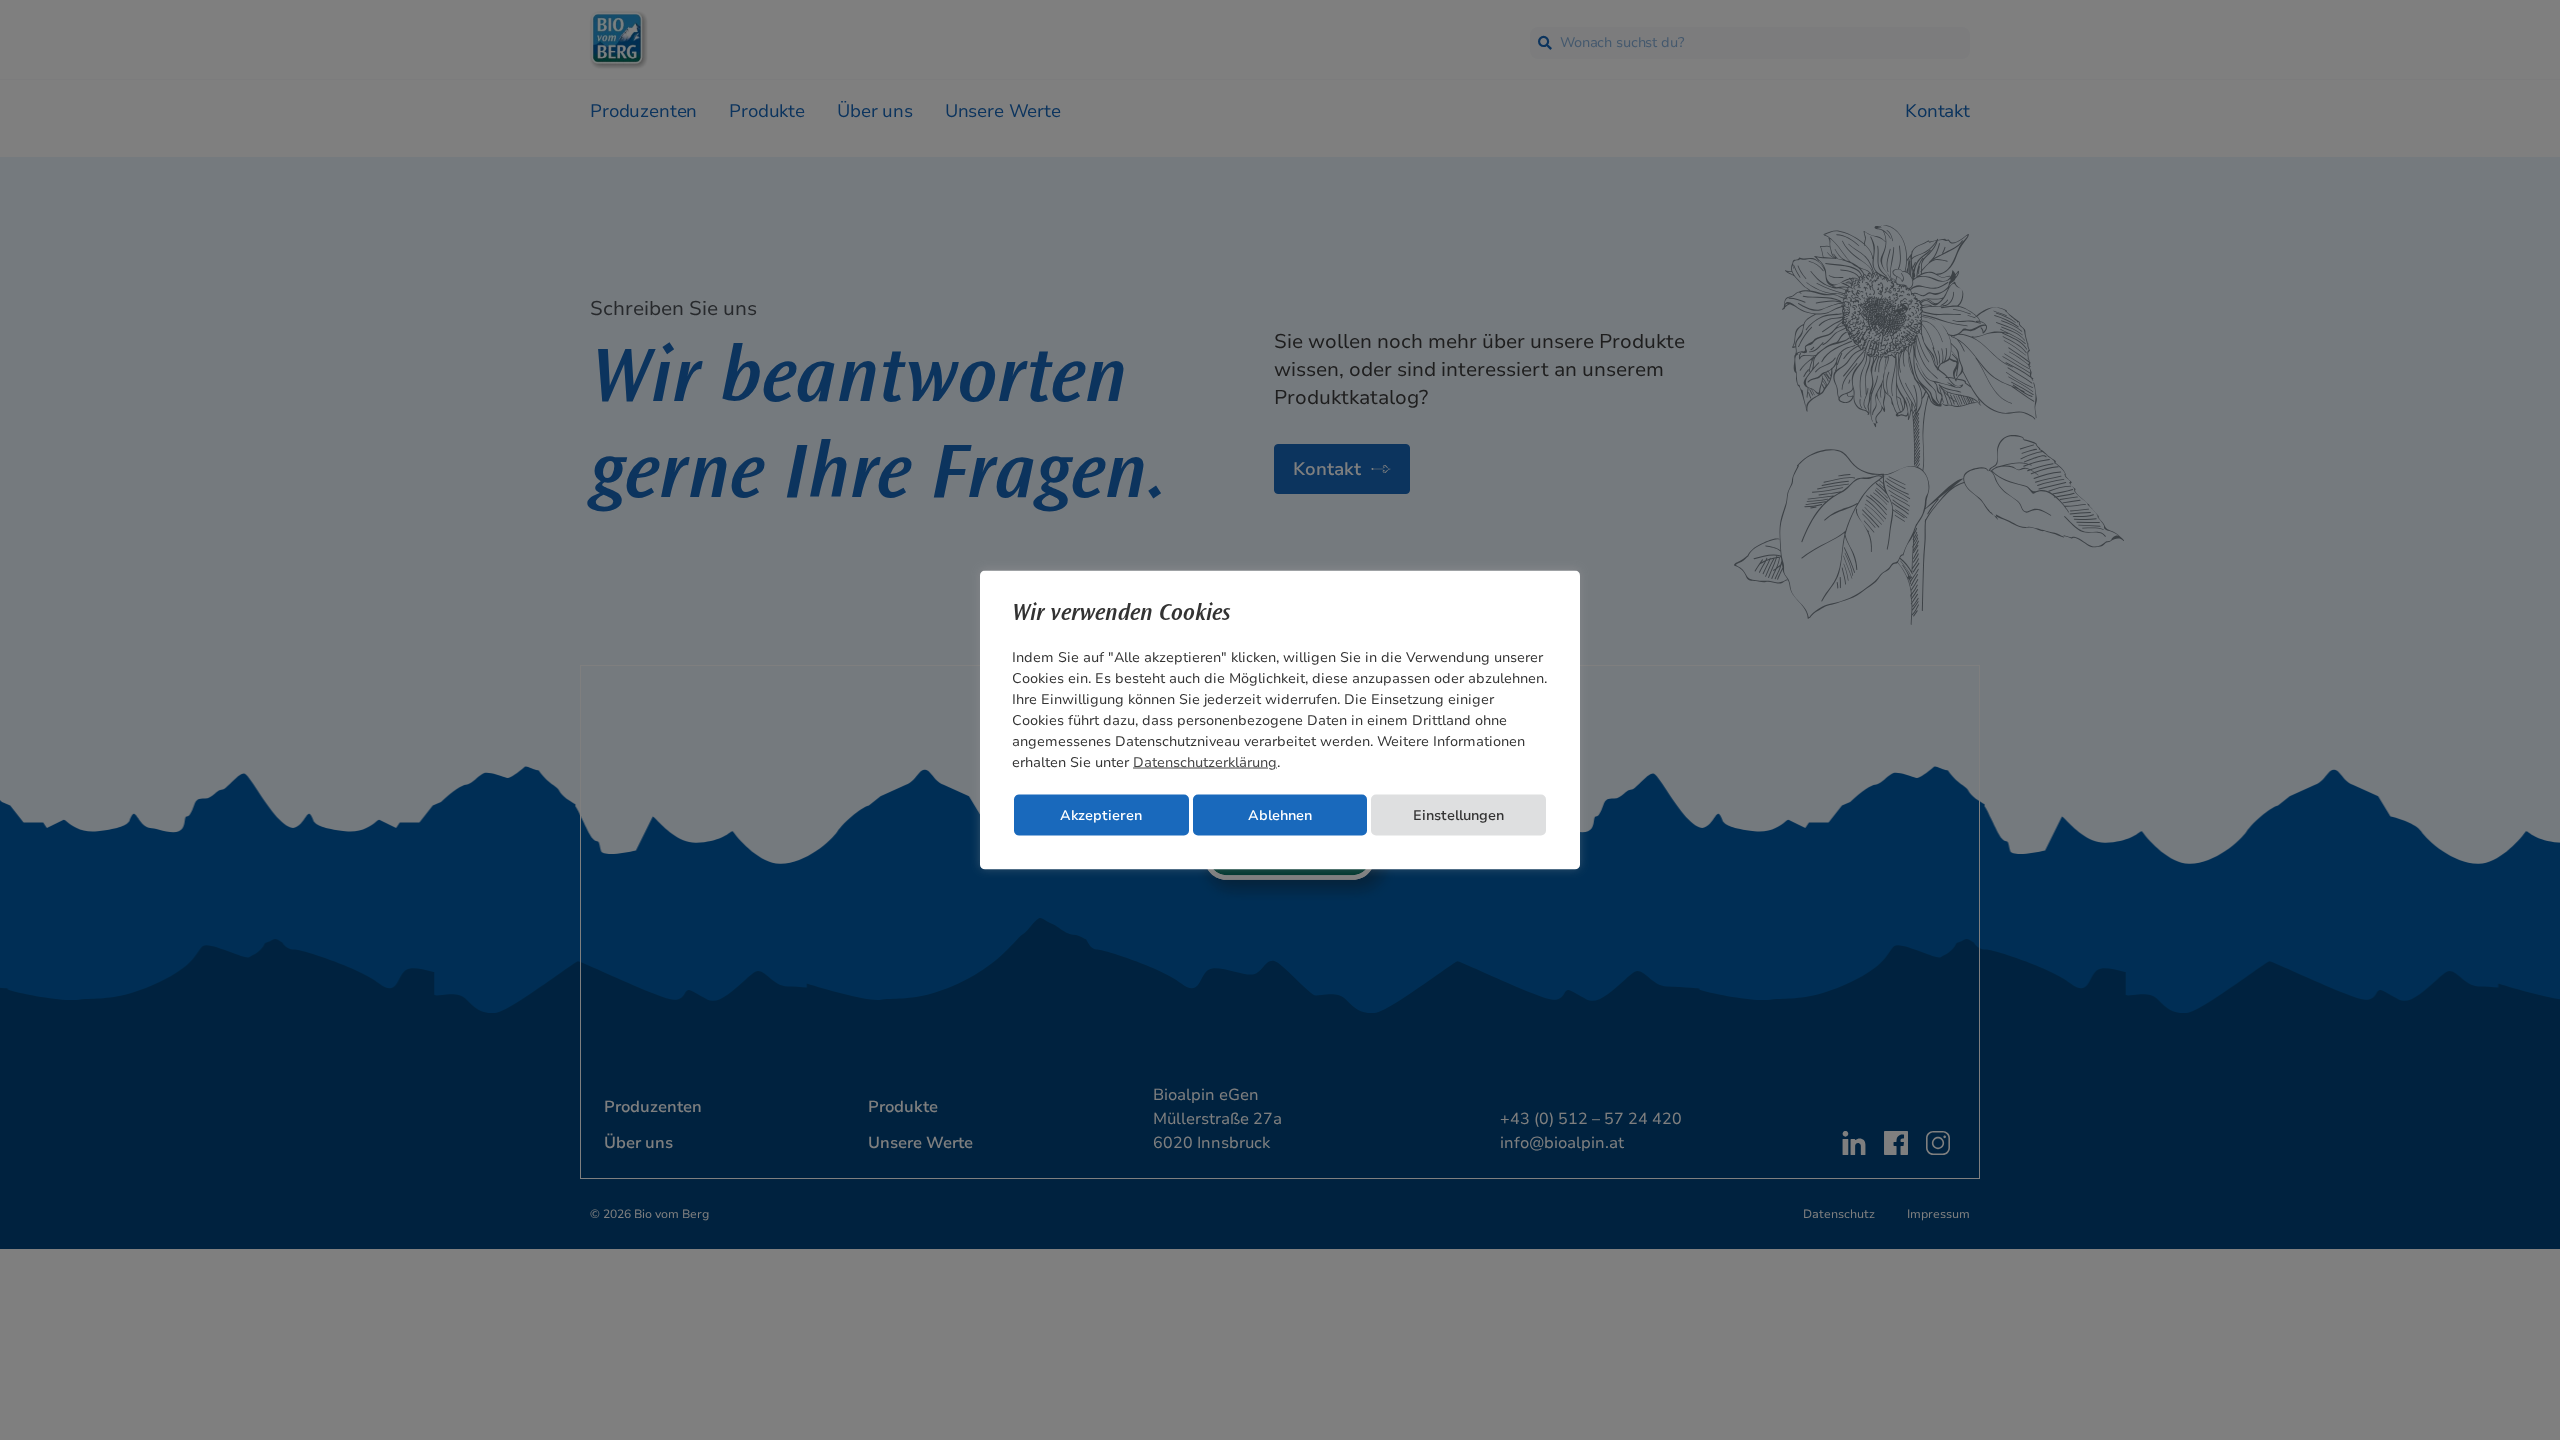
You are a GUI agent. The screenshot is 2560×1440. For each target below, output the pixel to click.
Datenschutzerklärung (1205, 762)
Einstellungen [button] (1458, 815)
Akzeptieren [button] (1101, 815)
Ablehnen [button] (1280, 815)
